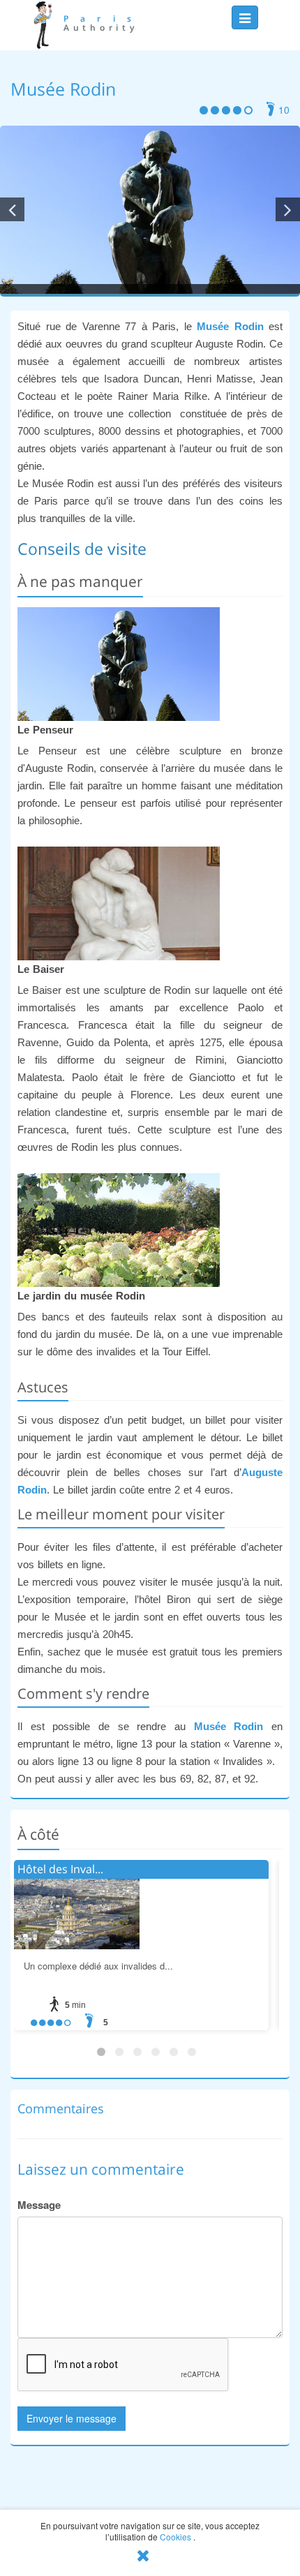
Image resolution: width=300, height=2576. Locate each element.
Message (39, 2205)
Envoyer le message (72, 2418)
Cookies (175, 2537)
